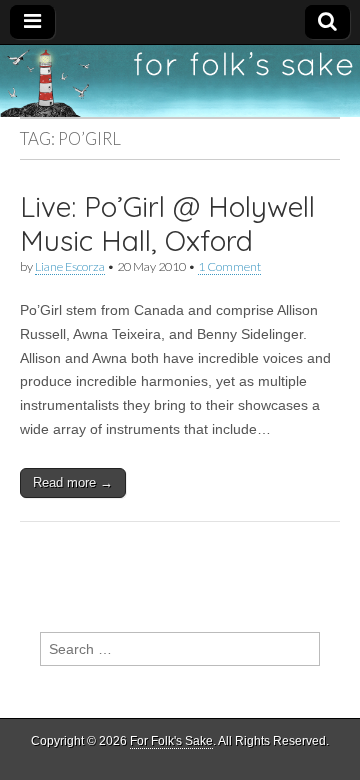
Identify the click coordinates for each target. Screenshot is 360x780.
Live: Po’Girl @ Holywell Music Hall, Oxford (167, 223)
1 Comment (229, 266)
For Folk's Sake (171, 741)
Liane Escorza (70, 266)
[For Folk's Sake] (180, 81)
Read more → (73, 482)
